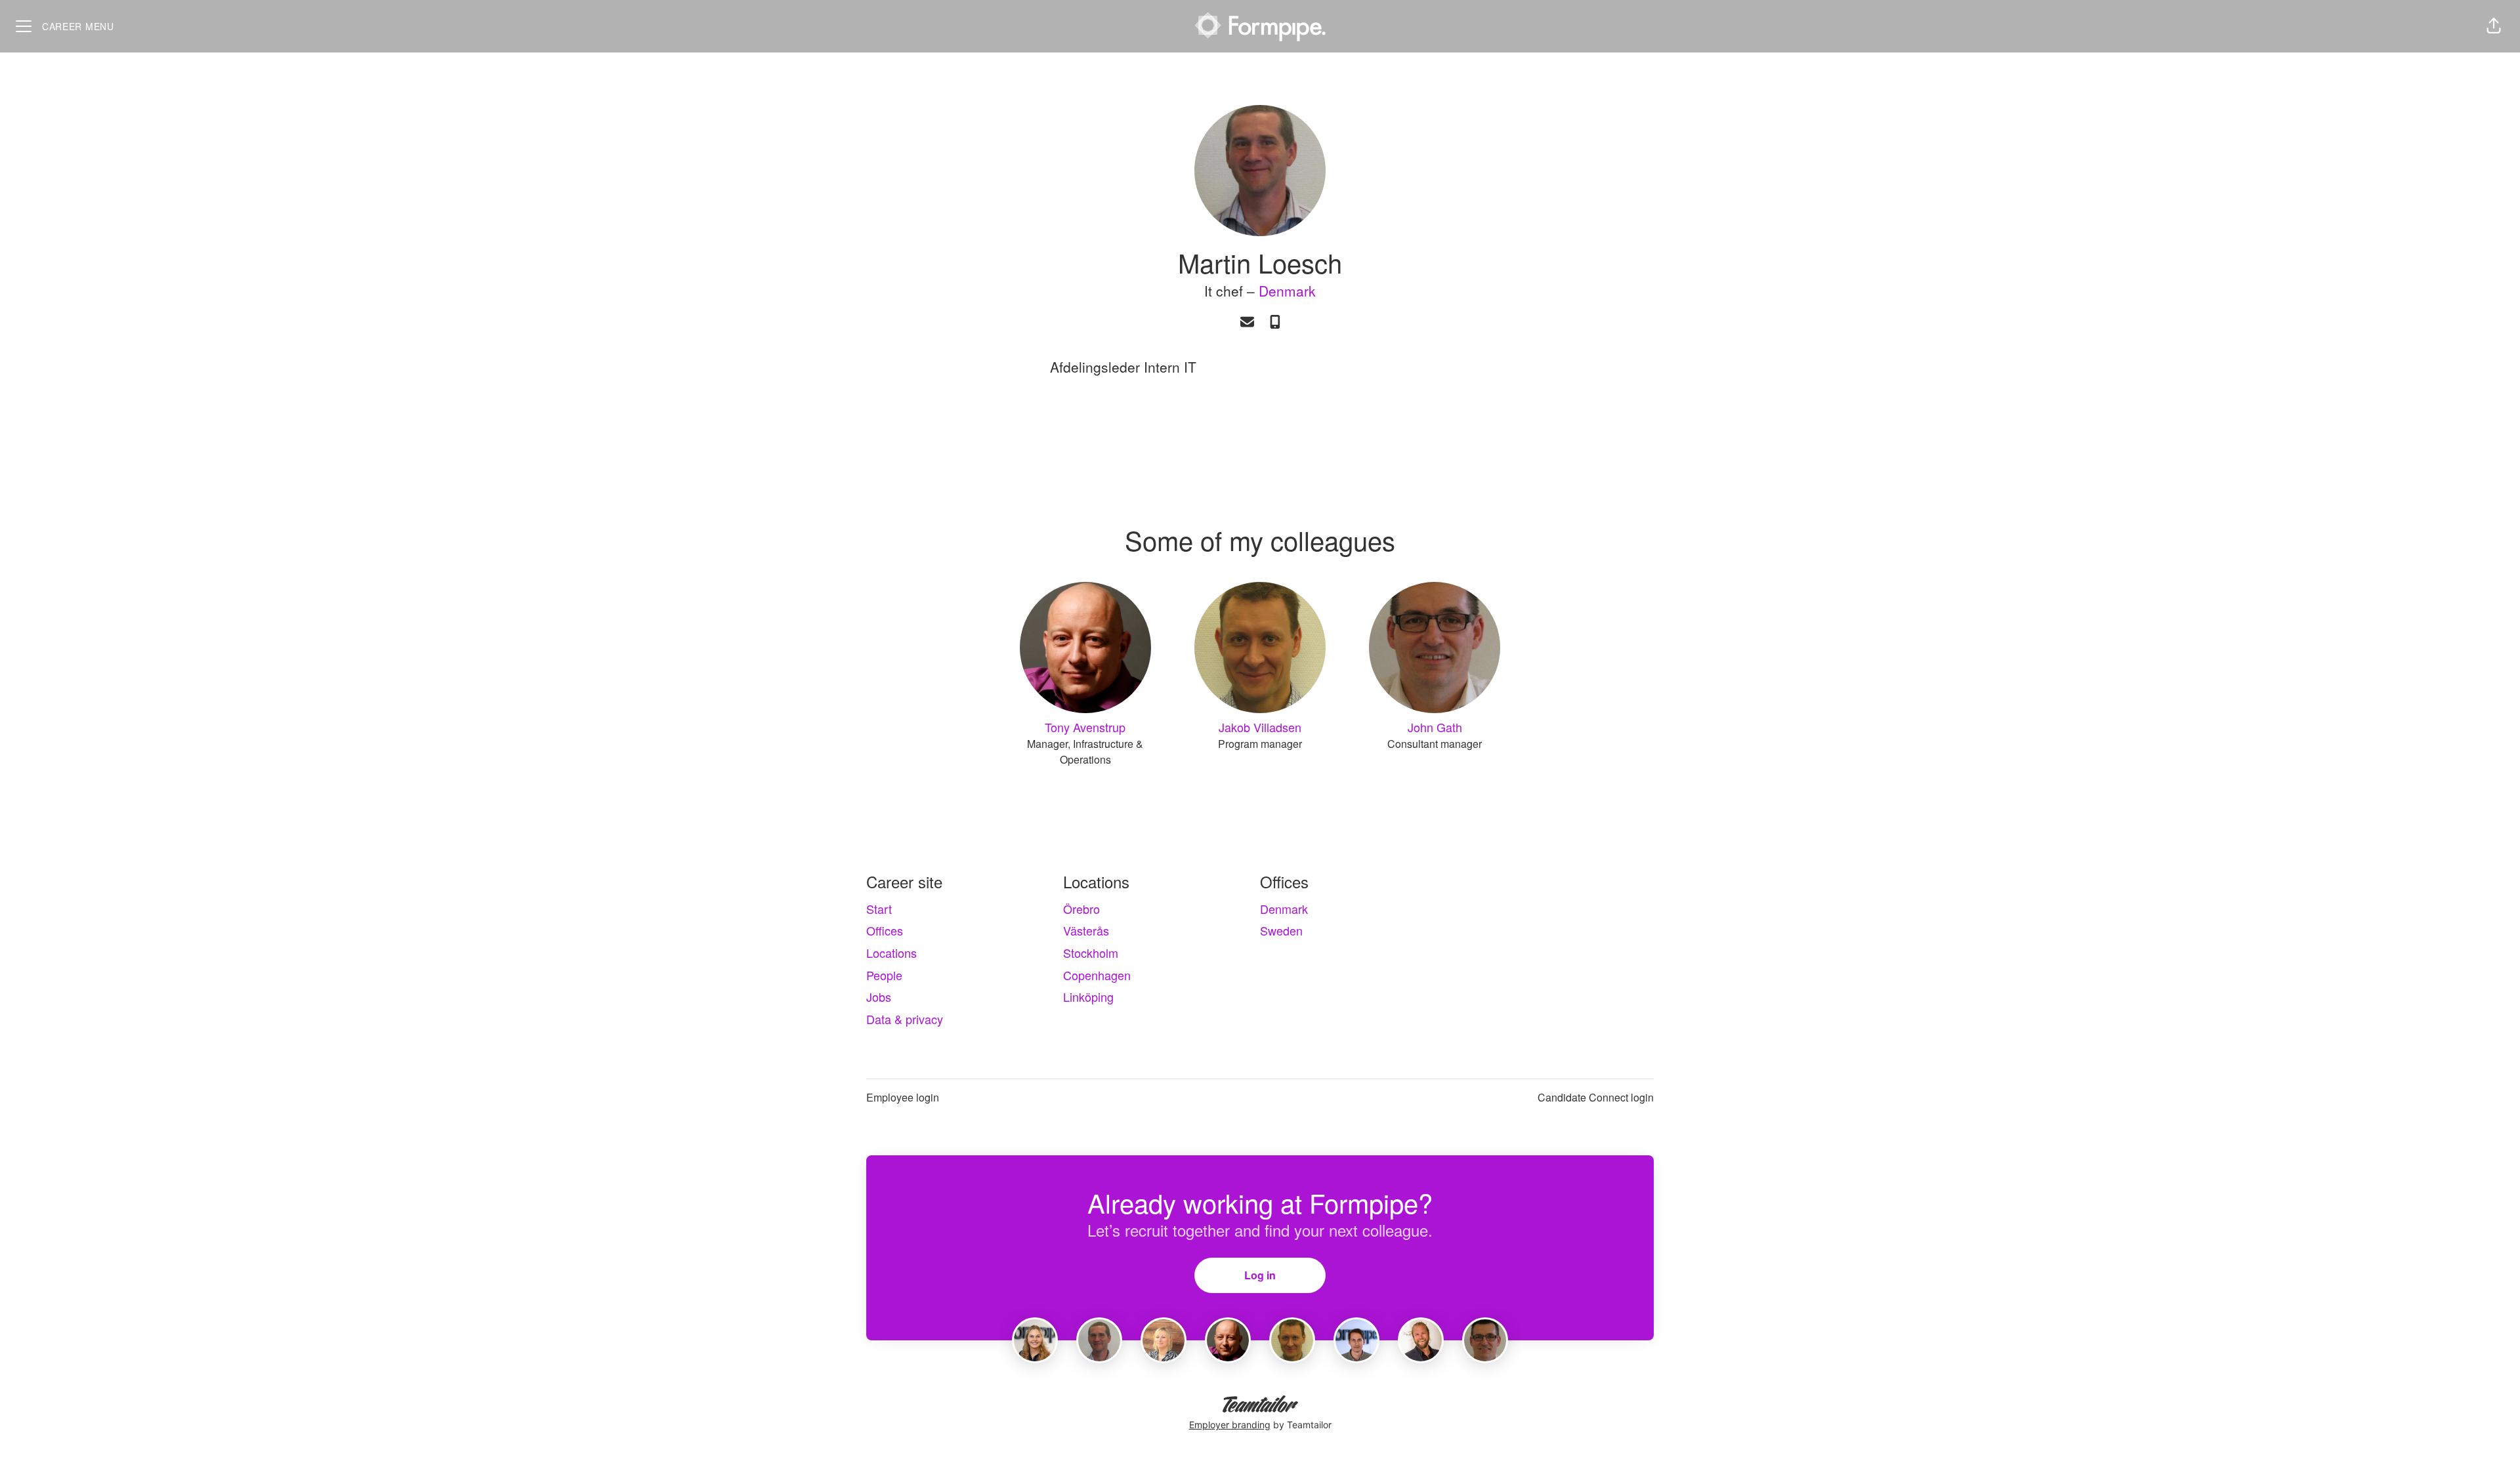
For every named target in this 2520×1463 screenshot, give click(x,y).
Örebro (1081, 909)
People (884, 975)
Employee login (903, 1097)
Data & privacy (905, 1019)
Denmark (1287, 291)
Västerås (1086, 930)
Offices (885, 930)
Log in (1260, 1275)
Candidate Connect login (1596, 1097)
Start (879, 909)
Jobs (879, 997)
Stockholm (1091, 953)
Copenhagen (1097, 975)
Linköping (1088, 997)
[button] (2494, 26)
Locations (892, 953)
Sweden (1281, 930)
